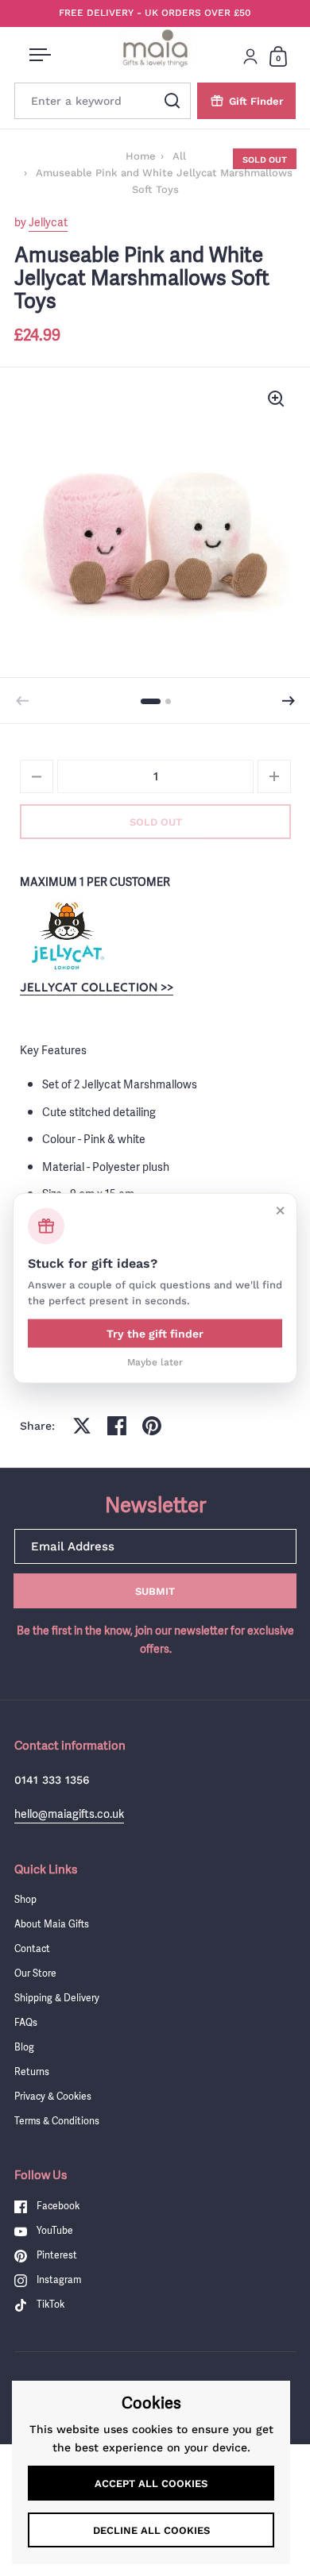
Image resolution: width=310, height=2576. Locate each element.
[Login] (250, 56)
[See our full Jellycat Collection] (67, 935)
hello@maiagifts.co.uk (69, 1814)
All (179, 156)
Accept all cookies (151, 2484)
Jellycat (48, 222)
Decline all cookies (151, 2530)
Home (141, 156)
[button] (289, 701)
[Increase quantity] (274, 776)
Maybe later (155, 1362)
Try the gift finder (155, 1334)
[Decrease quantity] (37, 776)
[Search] (172, 101)
